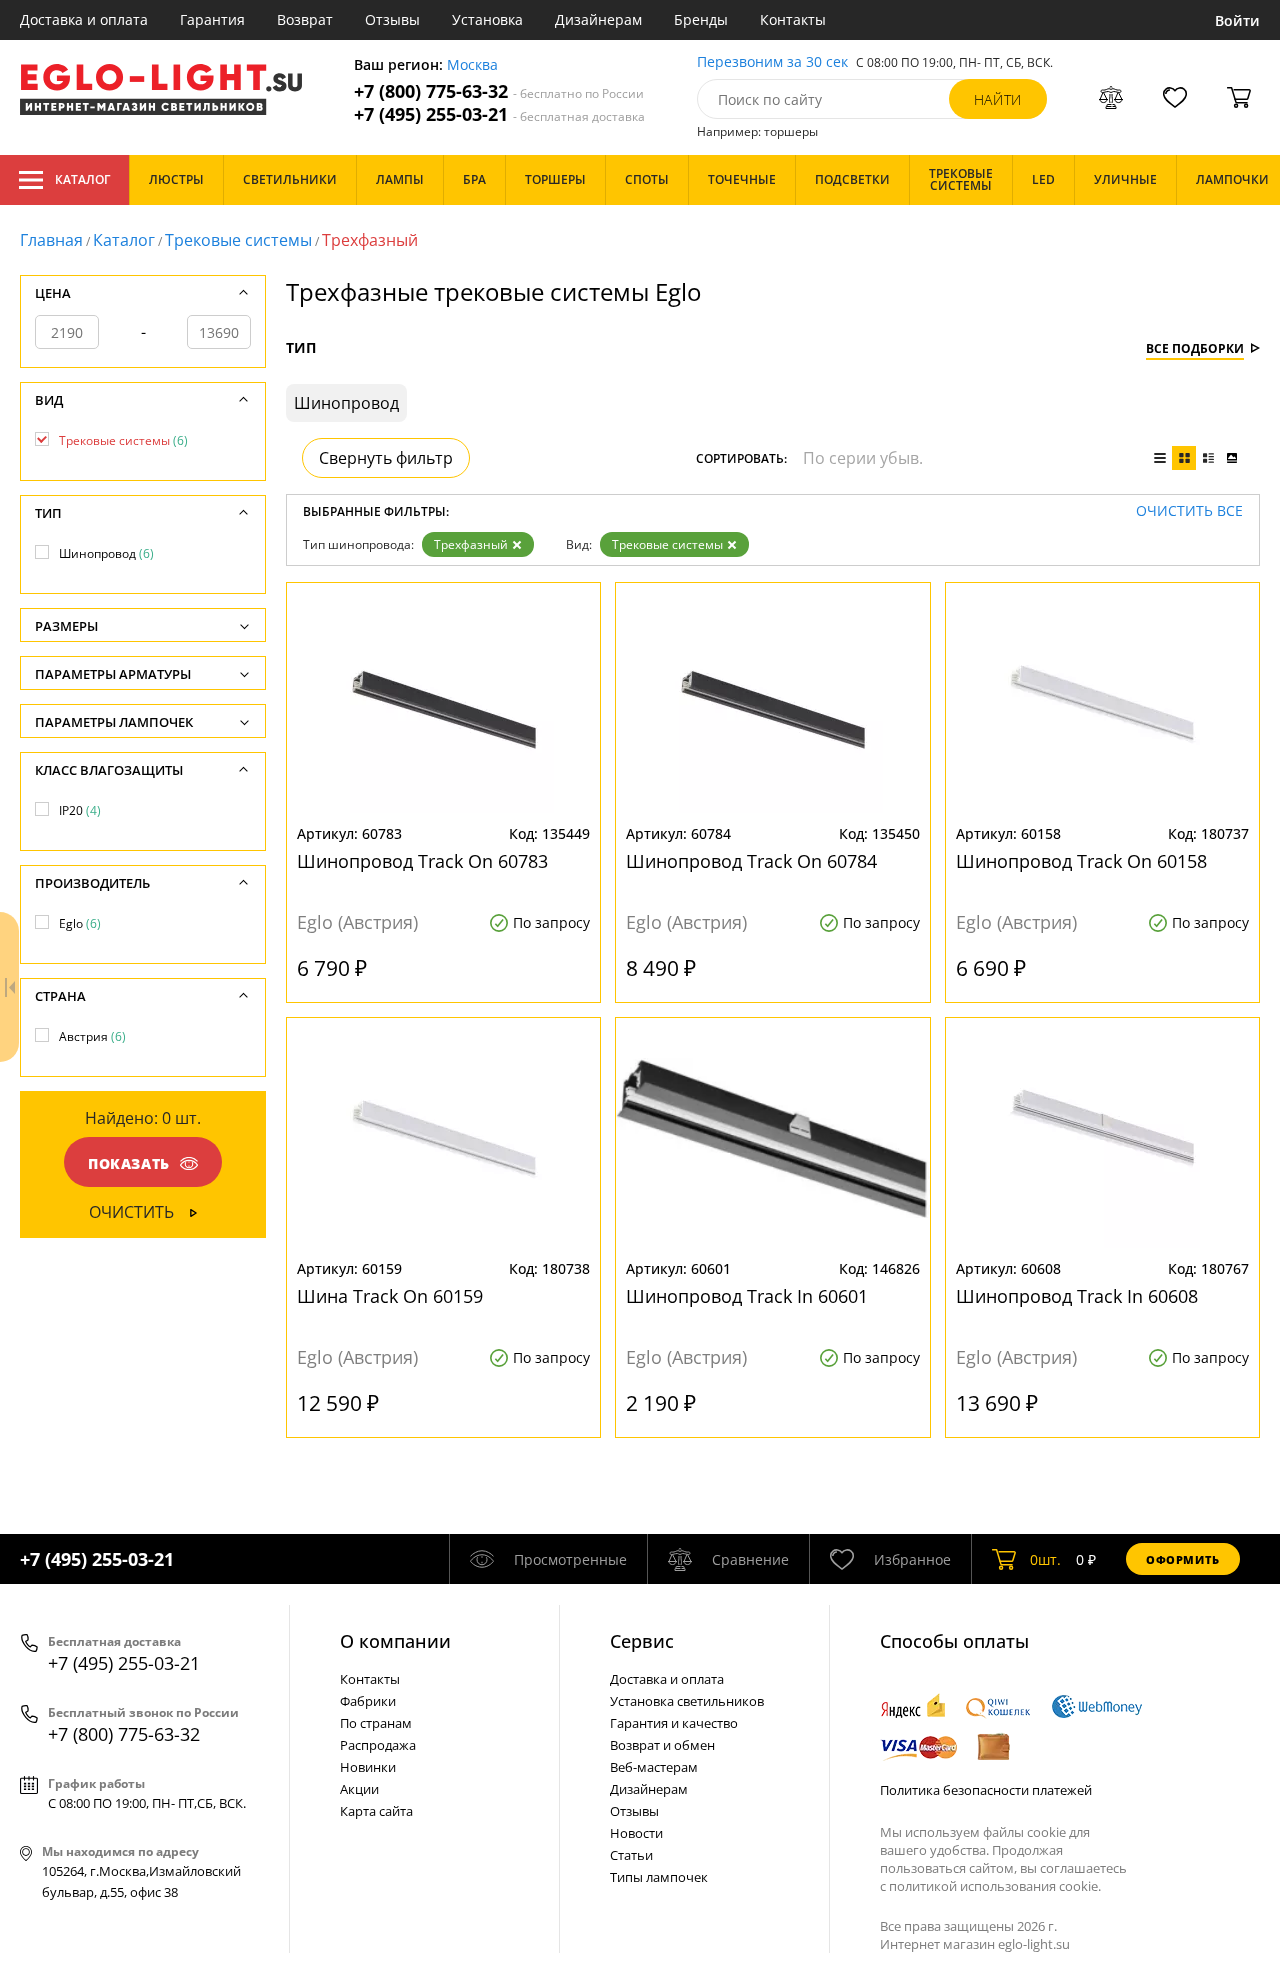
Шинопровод (106, 553)
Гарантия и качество (674, 1723)
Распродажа (378, 1745)
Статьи (631, 1855)
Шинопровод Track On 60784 (751, 861)
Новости (636, 1833)
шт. (1045, 1559)
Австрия (92, 1036)
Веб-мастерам (654, 1767)
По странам (376, 1723)
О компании (395, 1641)
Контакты (793, 19)
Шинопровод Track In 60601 (747, 1296)
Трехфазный (471, 544)
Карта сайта (376, 1811)
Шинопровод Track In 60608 (1077, 1296)
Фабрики (368, 1701)
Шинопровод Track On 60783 (422, 861)
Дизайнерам (598, 19)
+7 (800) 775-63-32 (499, 91)
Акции (359, 1789)
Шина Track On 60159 (390, 1296)
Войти (1237, 20)
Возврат (305, 19)
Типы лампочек (659, 1877)
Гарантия (212, 19)
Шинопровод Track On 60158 (1081, 861)
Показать (129, 1163)
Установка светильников (687, 1701)
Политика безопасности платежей (986, 1790)
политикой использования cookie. (995, 1886)
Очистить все (1189, 511)
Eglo (80, 923)
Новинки (368, 1767)
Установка (487, 19)
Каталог (82, 179)
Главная (51, 240)
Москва (472, 65)
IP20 (80, 810)
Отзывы (392, 19)
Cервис (642, 1641)
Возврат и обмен (662, 1745)
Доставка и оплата (84, 19)
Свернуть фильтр (386, 458)
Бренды (701, 19)
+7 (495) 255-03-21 (499, 114)
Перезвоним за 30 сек (772, 62)
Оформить (1183, 1559)
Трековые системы (238, 240)
